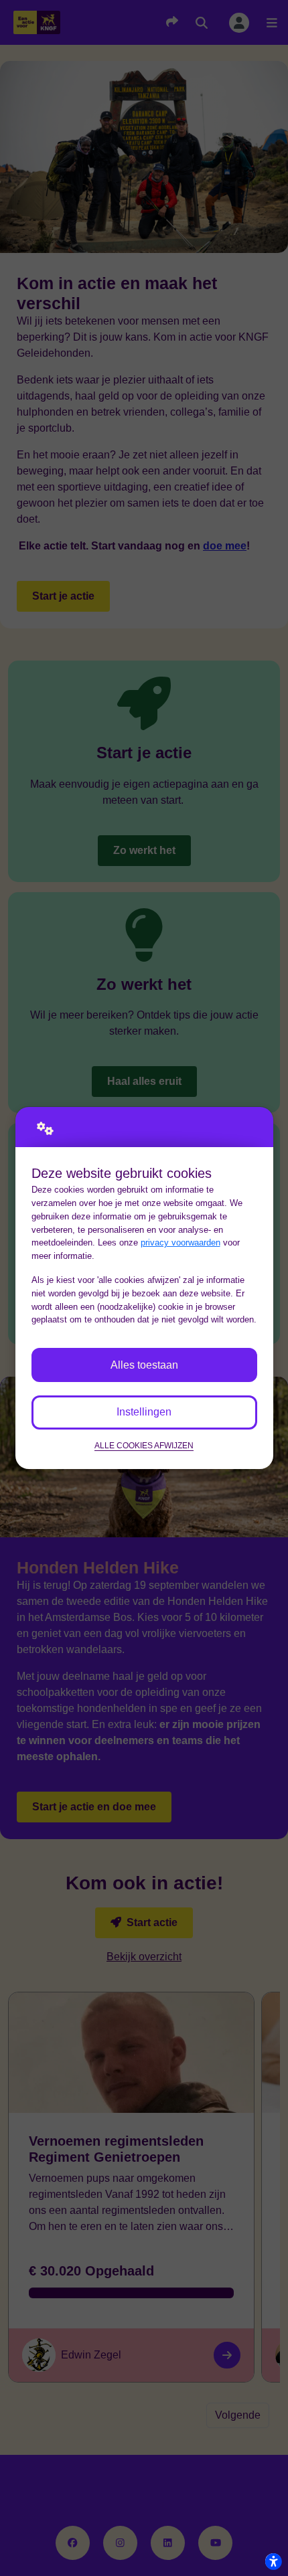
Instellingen (144, 1412)
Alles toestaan (144, 1365)
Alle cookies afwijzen (144, 1445)
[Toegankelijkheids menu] (273, 2561)
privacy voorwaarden (181, 1242)
